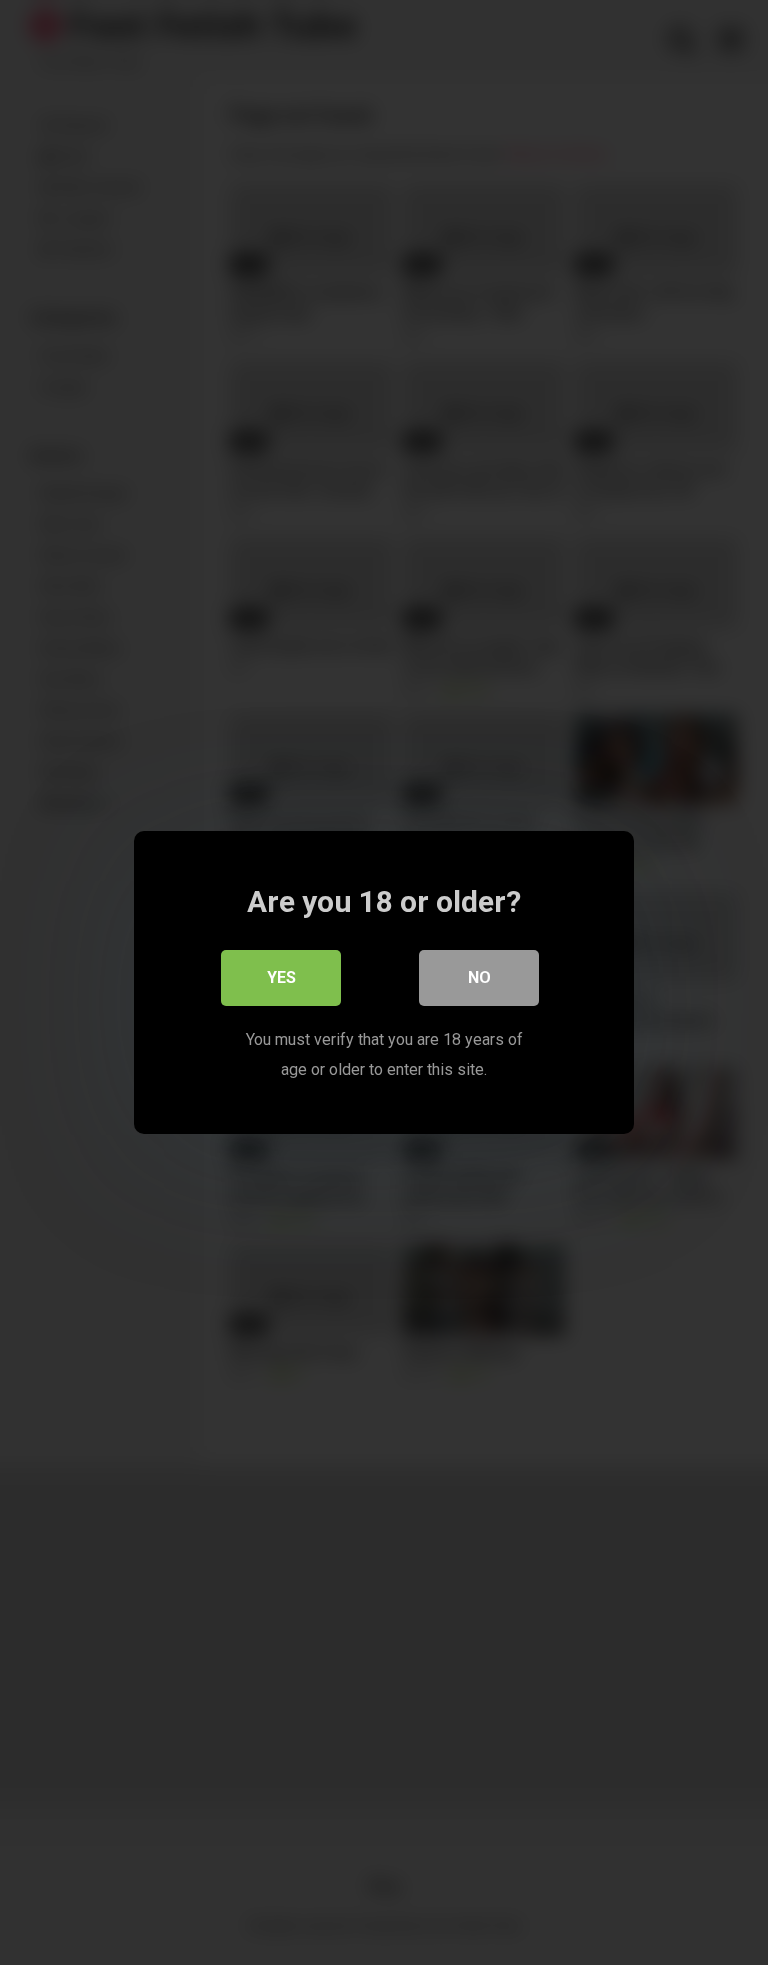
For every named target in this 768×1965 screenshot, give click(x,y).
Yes (281, 977)
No (479, 977)
